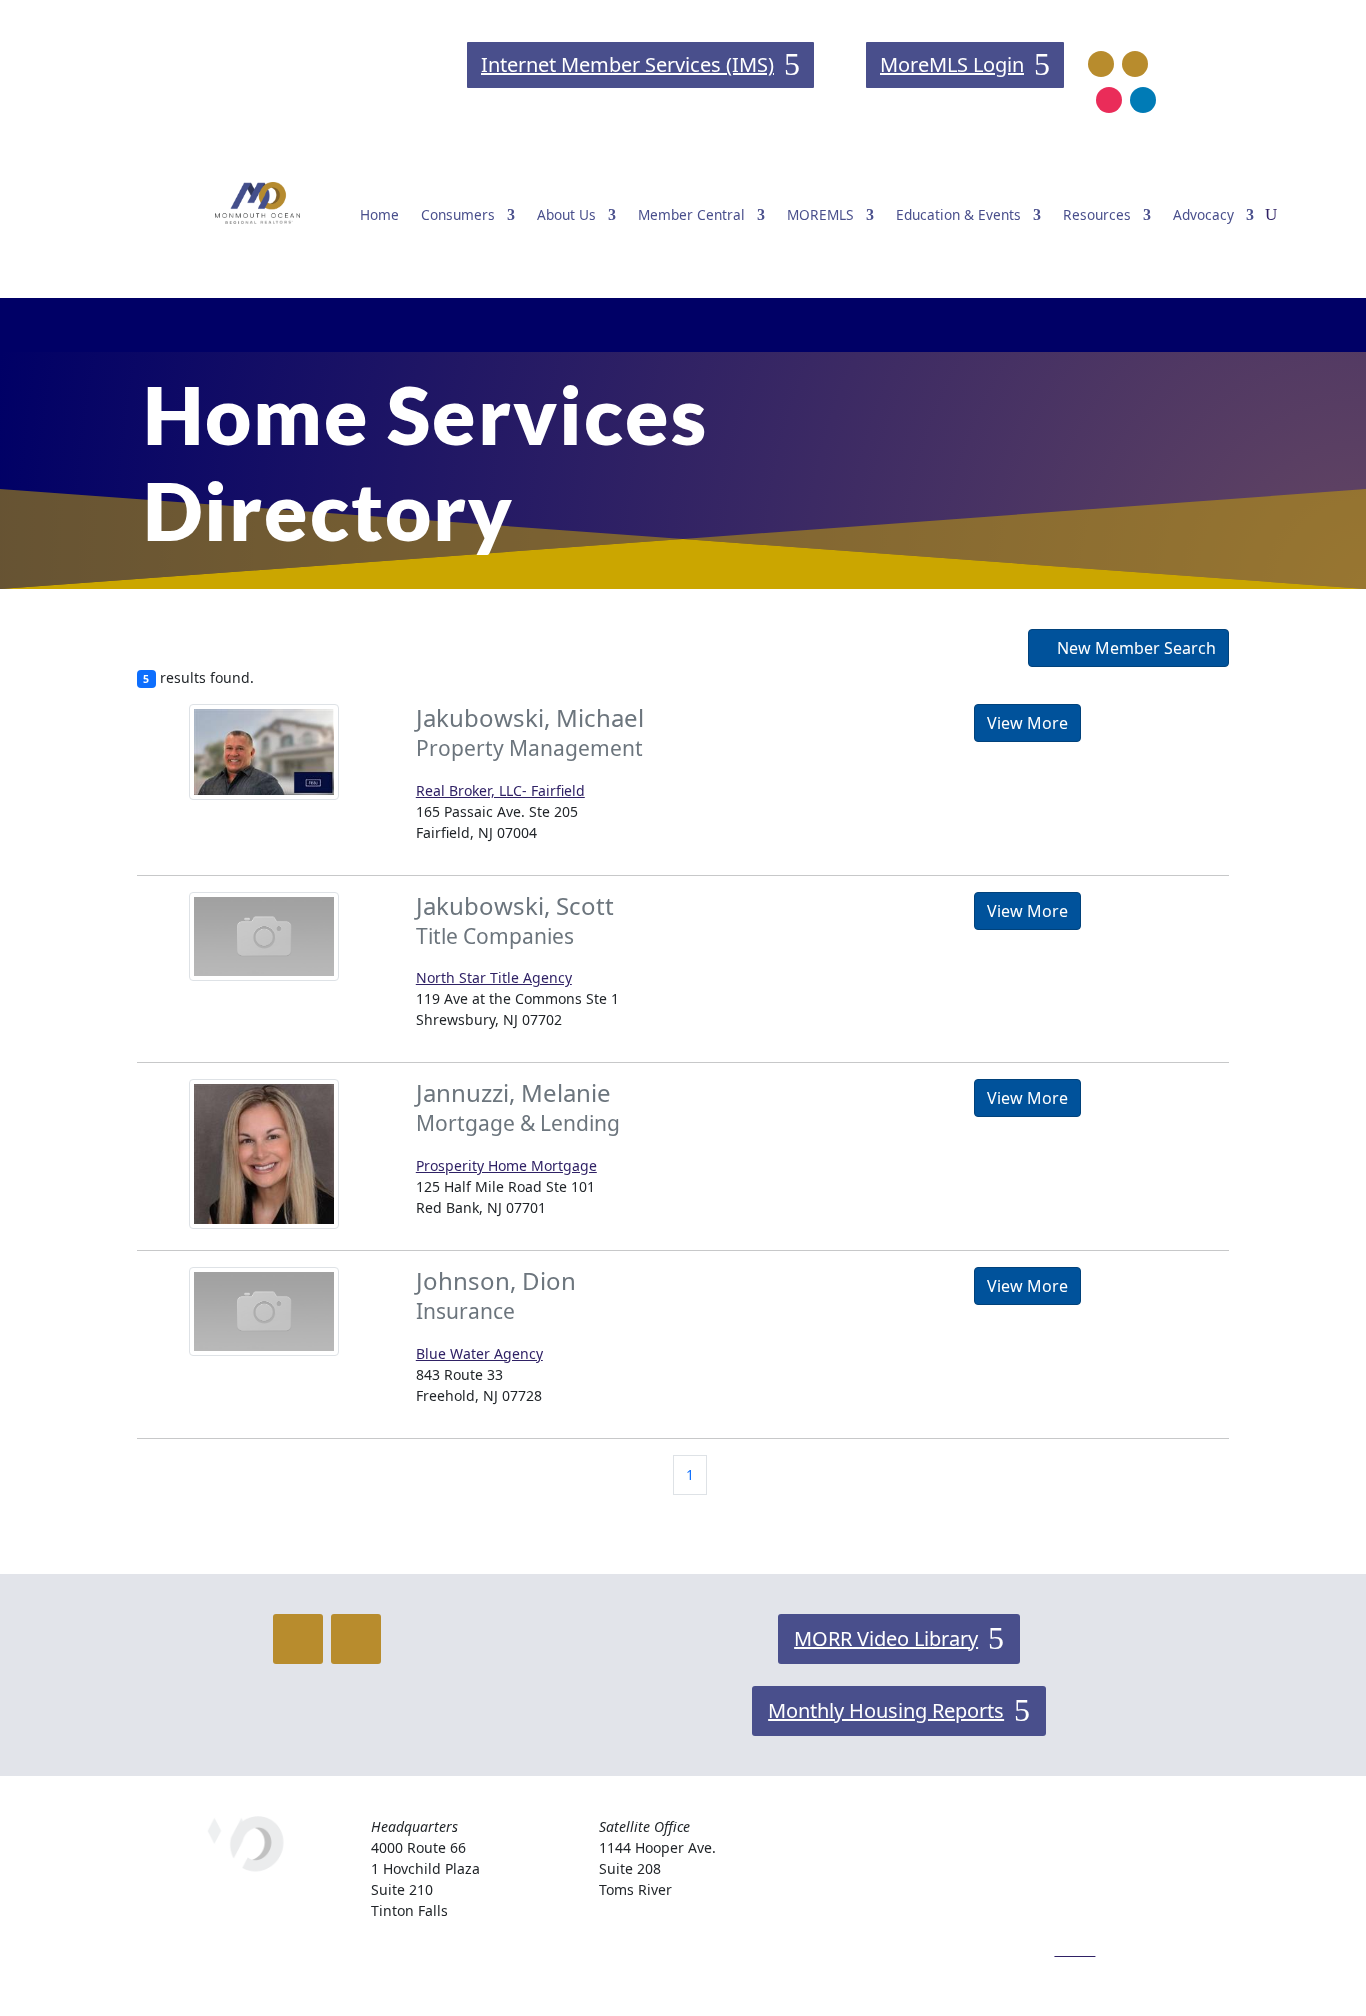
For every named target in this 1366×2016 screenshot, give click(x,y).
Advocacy (1203, 214)
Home (379, 214)
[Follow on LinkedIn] (1143, 100)
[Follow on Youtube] (1135, 64)
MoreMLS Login (952, 64)
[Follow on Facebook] (1101, 64)
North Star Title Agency (494, 977)
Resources (1097, 214)
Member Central (691, 214)
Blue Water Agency (479, 1353)
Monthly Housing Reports (886, 1710)
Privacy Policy (1098, 1898)
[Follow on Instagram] (1109, 100)
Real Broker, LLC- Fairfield (500, 790)
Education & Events (958, 214)
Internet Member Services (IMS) (627, 64)
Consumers (458, 214)
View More (1027, 723)
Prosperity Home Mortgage (506, 1165)
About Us (566, 214)
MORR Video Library (886, 1638)
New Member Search (1134, 648)
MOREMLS (820, 214)
